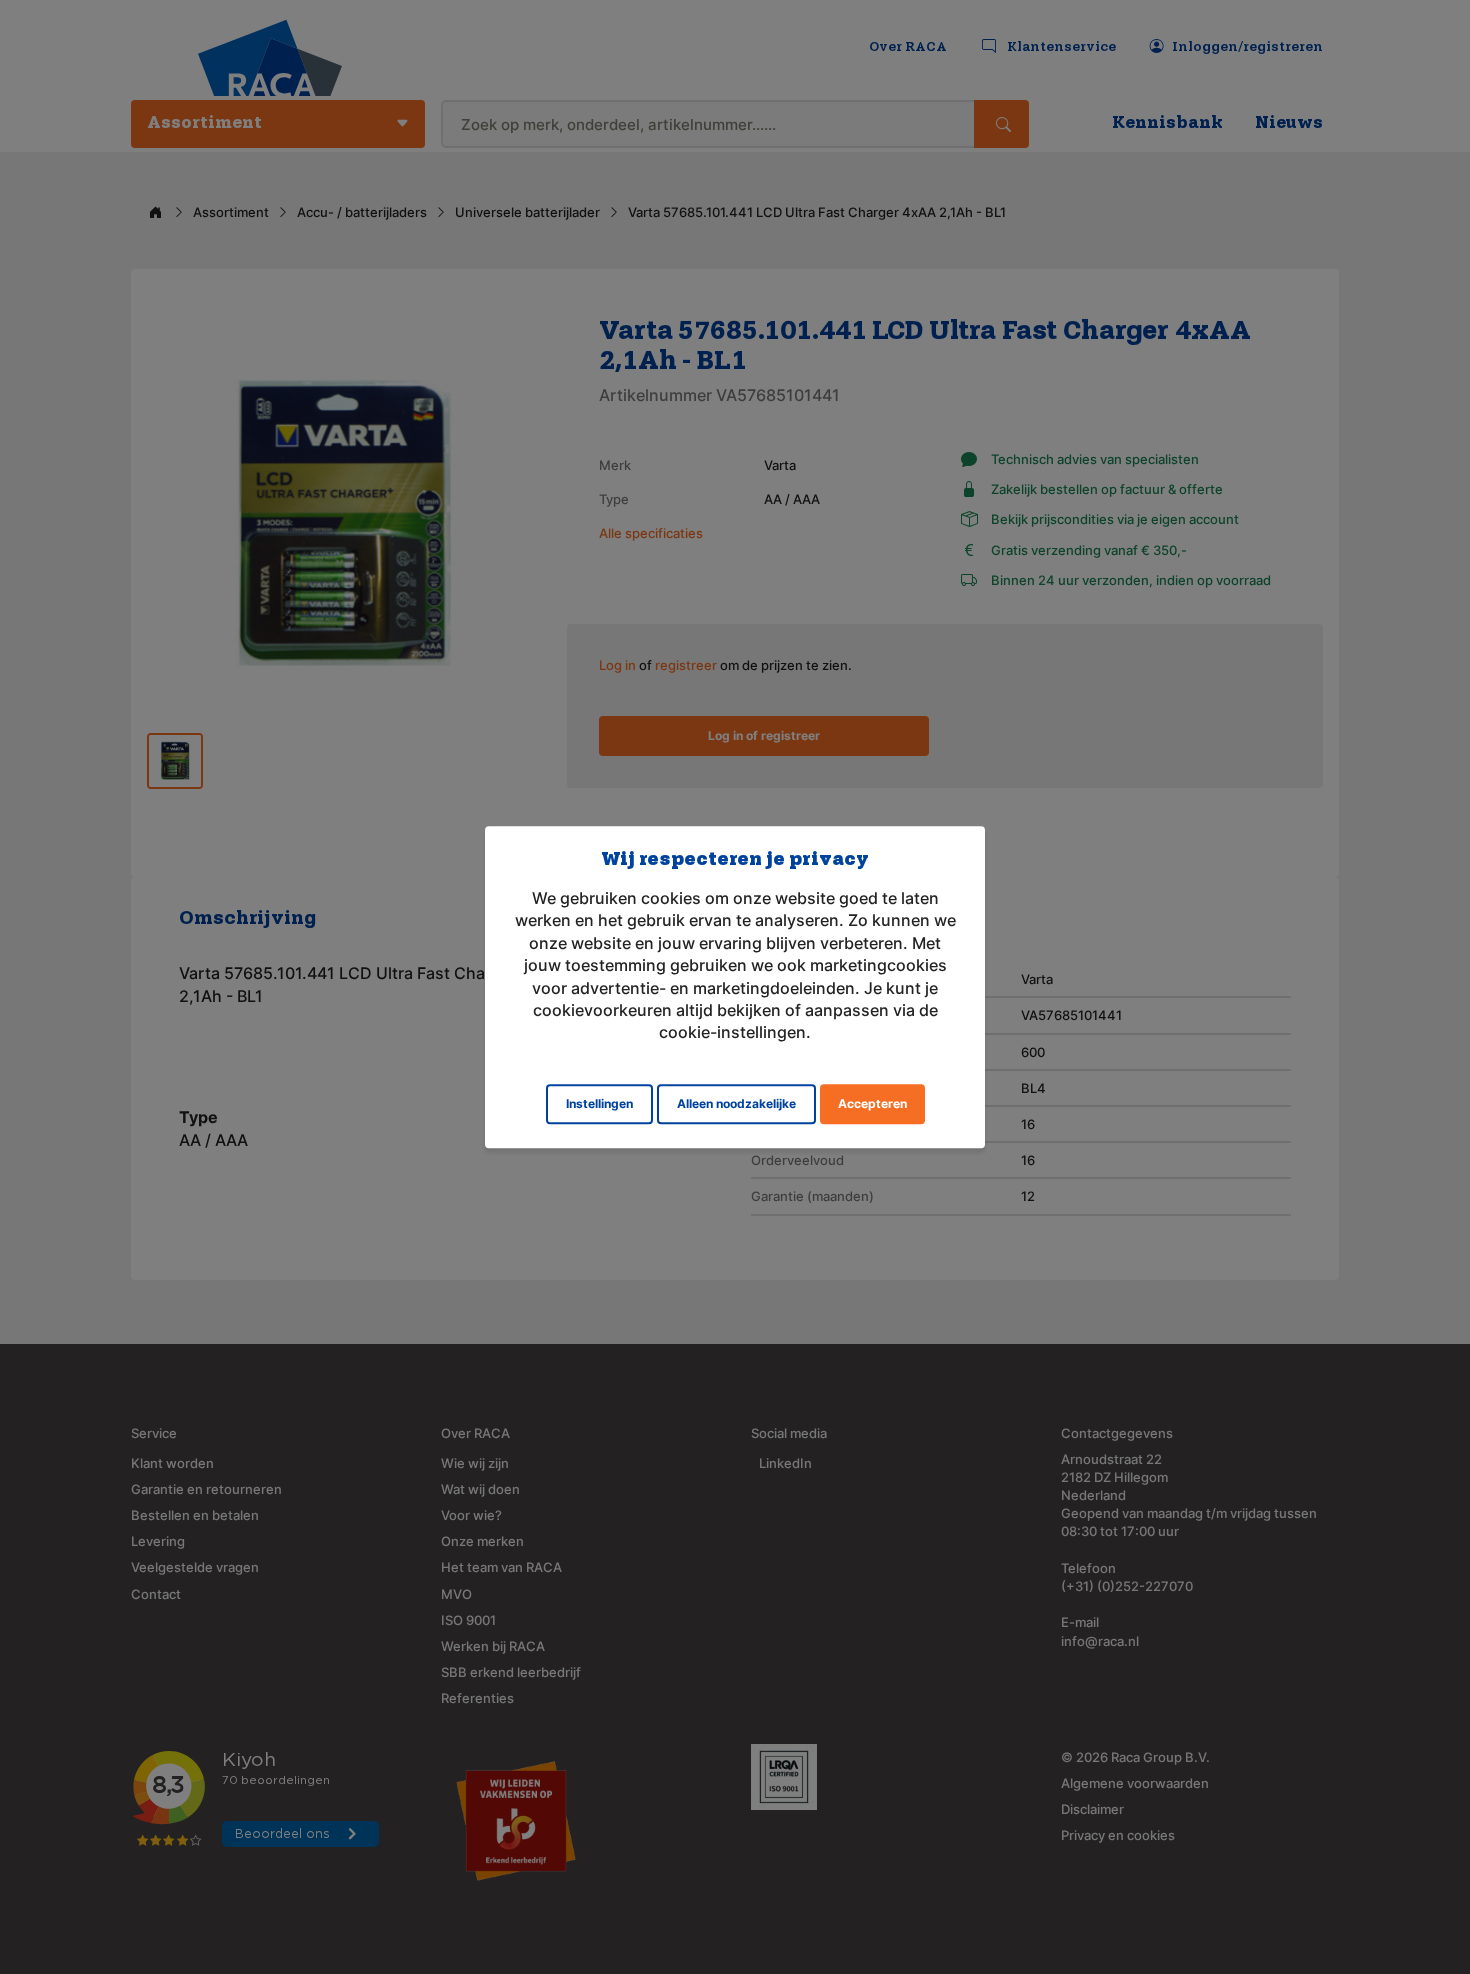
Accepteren (872, 1103)
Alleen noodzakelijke (736, 1103)
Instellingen (599, 1103)
